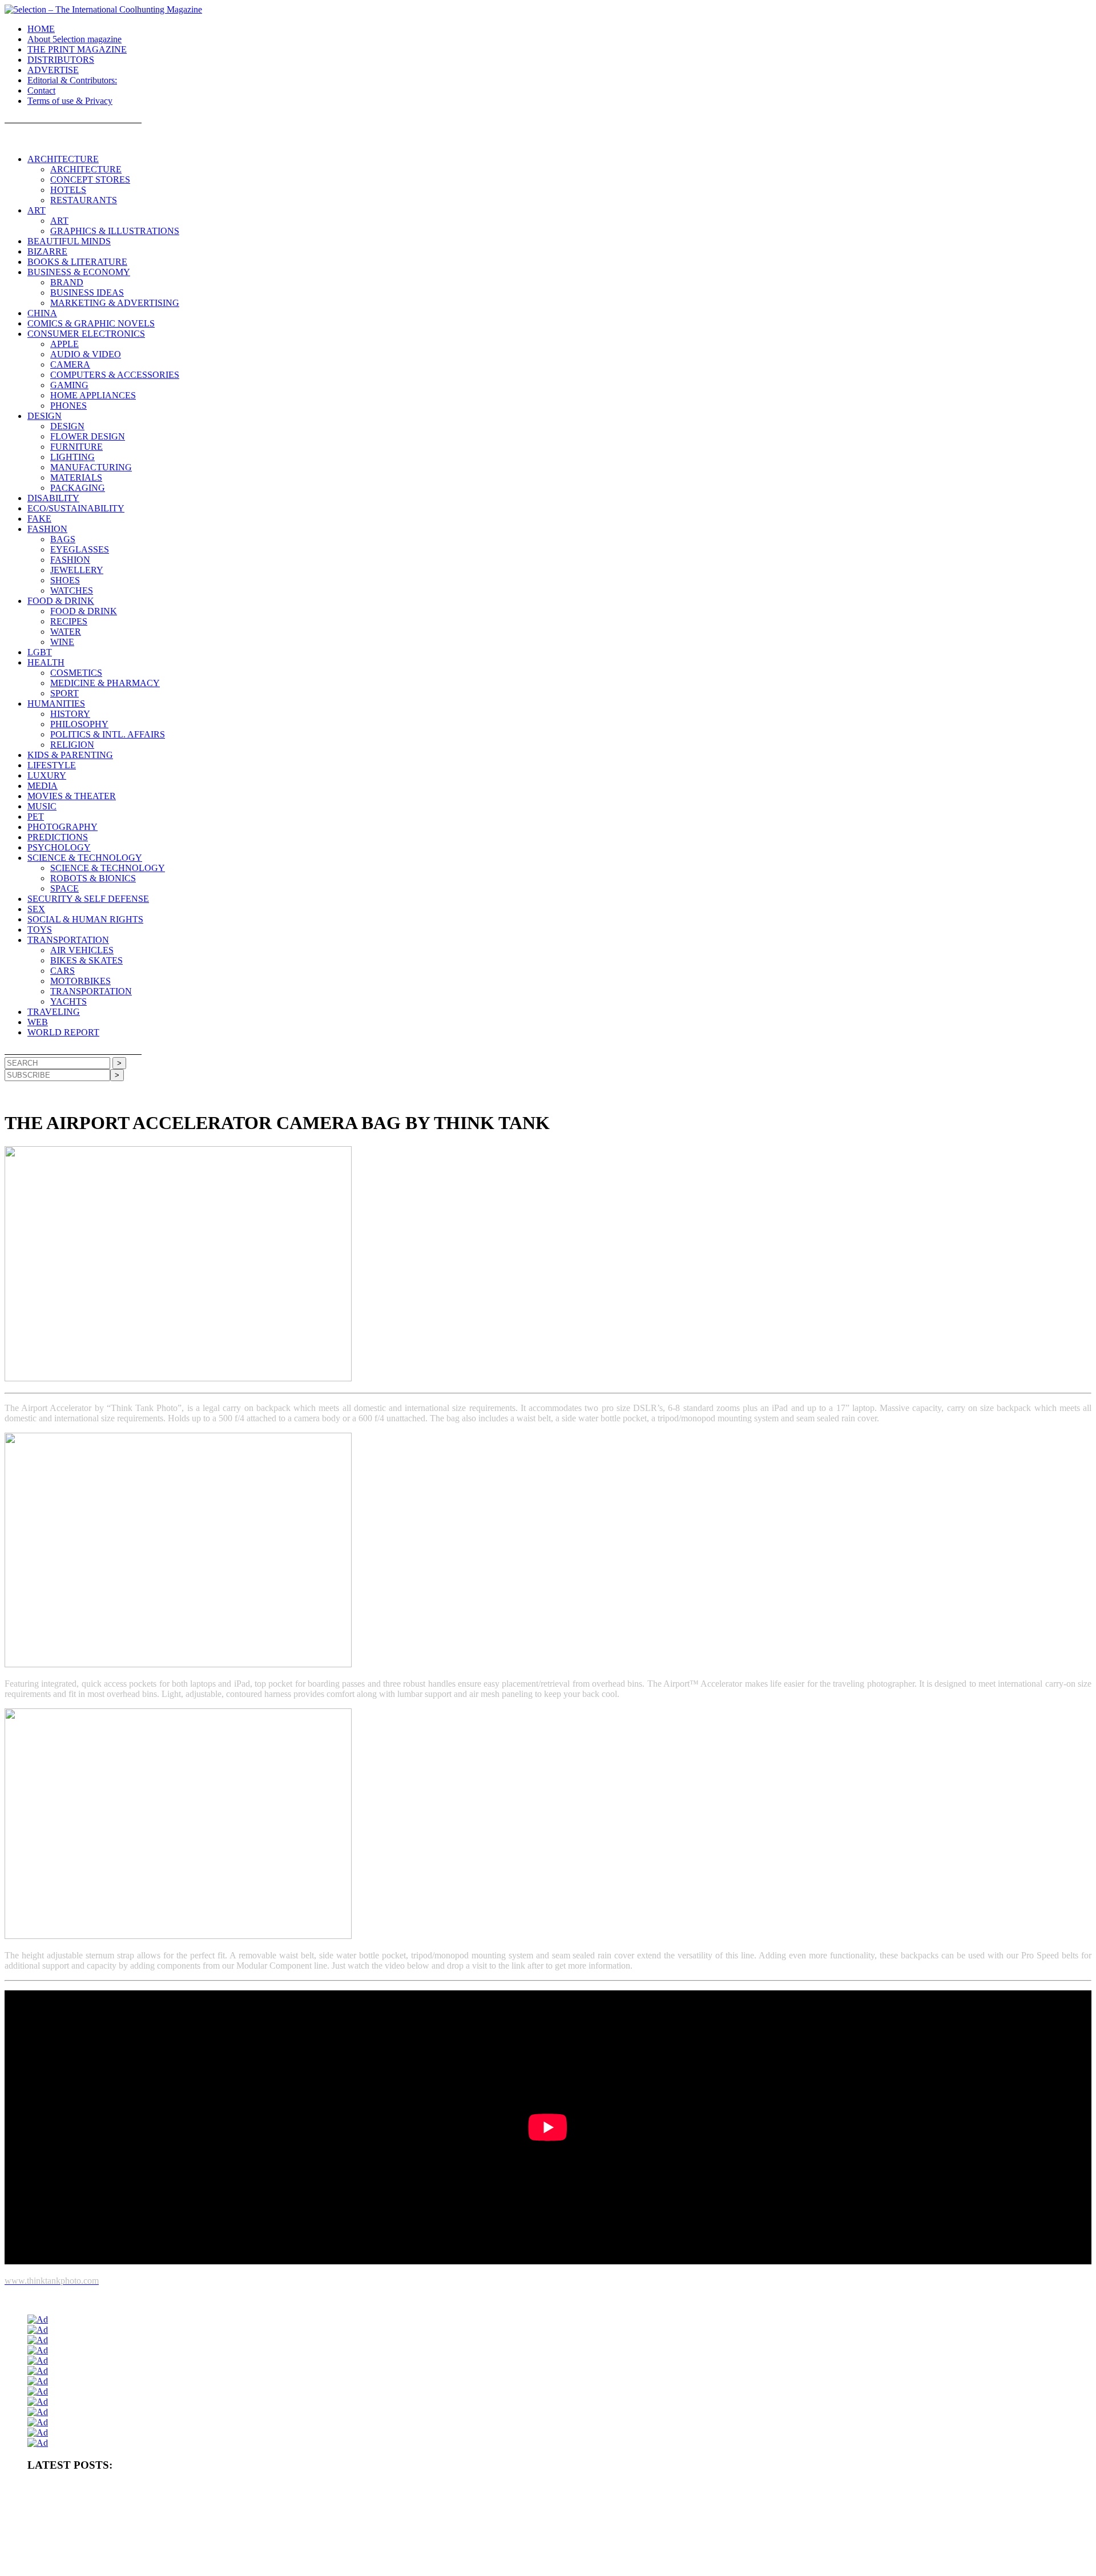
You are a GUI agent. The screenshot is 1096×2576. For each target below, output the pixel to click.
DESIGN (45, 416)
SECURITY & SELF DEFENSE (88, 899)
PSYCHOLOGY (59, 847)
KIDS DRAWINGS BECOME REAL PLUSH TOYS (460, 2564)
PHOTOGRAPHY (63, 827)
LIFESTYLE (52, 765)
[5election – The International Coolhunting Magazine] (103, 9)
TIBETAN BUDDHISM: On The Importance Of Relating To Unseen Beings (831, 2508)
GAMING (69, 385)
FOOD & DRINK (61, 601)
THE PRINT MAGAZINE (77, 49)
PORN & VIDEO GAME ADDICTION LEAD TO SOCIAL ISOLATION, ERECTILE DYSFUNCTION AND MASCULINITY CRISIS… (233, 2508)
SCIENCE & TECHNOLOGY (85, 858)
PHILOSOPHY (79, 724)
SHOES (65, 580)
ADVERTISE (53, 70)
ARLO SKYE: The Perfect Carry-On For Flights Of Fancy (544, 2545)
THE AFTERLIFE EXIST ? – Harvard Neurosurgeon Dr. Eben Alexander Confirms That (595, 2489)
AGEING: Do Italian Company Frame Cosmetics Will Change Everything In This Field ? (158, 2526)
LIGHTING (72, 457)
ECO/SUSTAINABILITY (76, 508)
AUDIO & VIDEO (86, 354)
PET (36, 817)
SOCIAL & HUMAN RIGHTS (85, 919)
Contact (41, 90)
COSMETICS (76, 673)
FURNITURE (76, 447)
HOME (41, 29)
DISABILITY (53, 498)
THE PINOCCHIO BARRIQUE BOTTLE (401, 2489)
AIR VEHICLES (82, 950)
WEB (38, 1022)
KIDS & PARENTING (70, 755)
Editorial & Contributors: (72, 80)
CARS (63, 971)
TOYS (40, 930)
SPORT (65, 693)
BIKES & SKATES (86, 960)
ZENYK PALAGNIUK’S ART (337, 2564)
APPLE (65, 344)
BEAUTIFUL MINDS (69, 241)
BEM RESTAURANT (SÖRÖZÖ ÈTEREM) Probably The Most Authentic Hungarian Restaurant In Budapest (633, 2526)
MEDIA (43, 786)
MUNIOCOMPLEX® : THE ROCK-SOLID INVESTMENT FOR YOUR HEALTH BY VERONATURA (183, 2489)
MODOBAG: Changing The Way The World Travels (873, 2526)
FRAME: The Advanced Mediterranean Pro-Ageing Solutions (379, 2526)
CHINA (42, 313)
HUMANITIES (56, 704)
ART (37, 210)
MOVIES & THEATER (72, 796)
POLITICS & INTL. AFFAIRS (108, 734)
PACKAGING (78, 488)
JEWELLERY (77, 570)
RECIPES (69, 621)
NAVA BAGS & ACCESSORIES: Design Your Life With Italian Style (732, 2545)
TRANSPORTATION (68, 940)
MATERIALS (76, 477)
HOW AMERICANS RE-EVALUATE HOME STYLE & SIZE (531, 2508)
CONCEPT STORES (90, 180)
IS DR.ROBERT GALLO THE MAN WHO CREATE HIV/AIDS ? (126, 2545)
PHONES (68, 406)
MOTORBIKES (80, 981)
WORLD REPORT (63, 1032)
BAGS (63, 539)
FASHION (47, 529)
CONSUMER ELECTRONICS (86, 334)
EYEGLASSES (80, 549)
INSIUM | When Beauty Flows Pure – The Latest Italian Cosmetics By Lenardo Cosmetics (160, 2564)
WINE (62, 642)
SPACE (65, 888)
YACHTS (68, 1001)
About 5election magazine (74, 39)
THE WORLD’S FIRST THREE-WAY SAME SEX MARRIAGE (774, 2564)
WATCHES (72, 590)
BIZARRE (47, 251)
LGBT (40, 652)
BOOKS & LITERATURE (77, 262)
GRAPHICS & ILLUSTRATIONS (115, 231)
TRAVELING (54, 1012)
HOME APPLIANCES (93, 395)
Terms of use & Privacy (70, 101)
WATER (66, 632)
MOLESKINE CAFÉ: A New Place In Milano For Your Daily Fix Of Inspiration (342, 2545)
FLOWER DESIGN (88, 436)
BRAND (67, 282)
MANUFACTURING (91, 467)
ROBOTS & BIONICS (93, 878)
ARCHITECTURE (63, 159)
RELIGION (72, 745)
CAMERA (70, 364)
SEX (36, 909)
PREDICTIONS (58, 837)
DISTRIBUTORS (61, 60)
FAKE (39, 519)
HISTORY (70, 714)
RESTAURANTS (84, 200)
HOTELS (68, 190)
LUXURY (47, 775)
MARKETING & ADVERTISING (115, 303)
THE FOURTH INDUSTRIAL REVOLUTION (607, 2564)
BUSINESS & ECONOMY (79, 272)
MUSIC (42, 806)
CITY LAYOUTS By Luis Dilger (672, 2508)
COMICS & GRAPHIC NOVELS (91, 323)
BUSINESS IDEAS (87, 293)
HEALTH (46, 662)
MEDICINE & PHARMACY (105, 683)
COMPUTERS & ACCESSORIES (115, 375)
